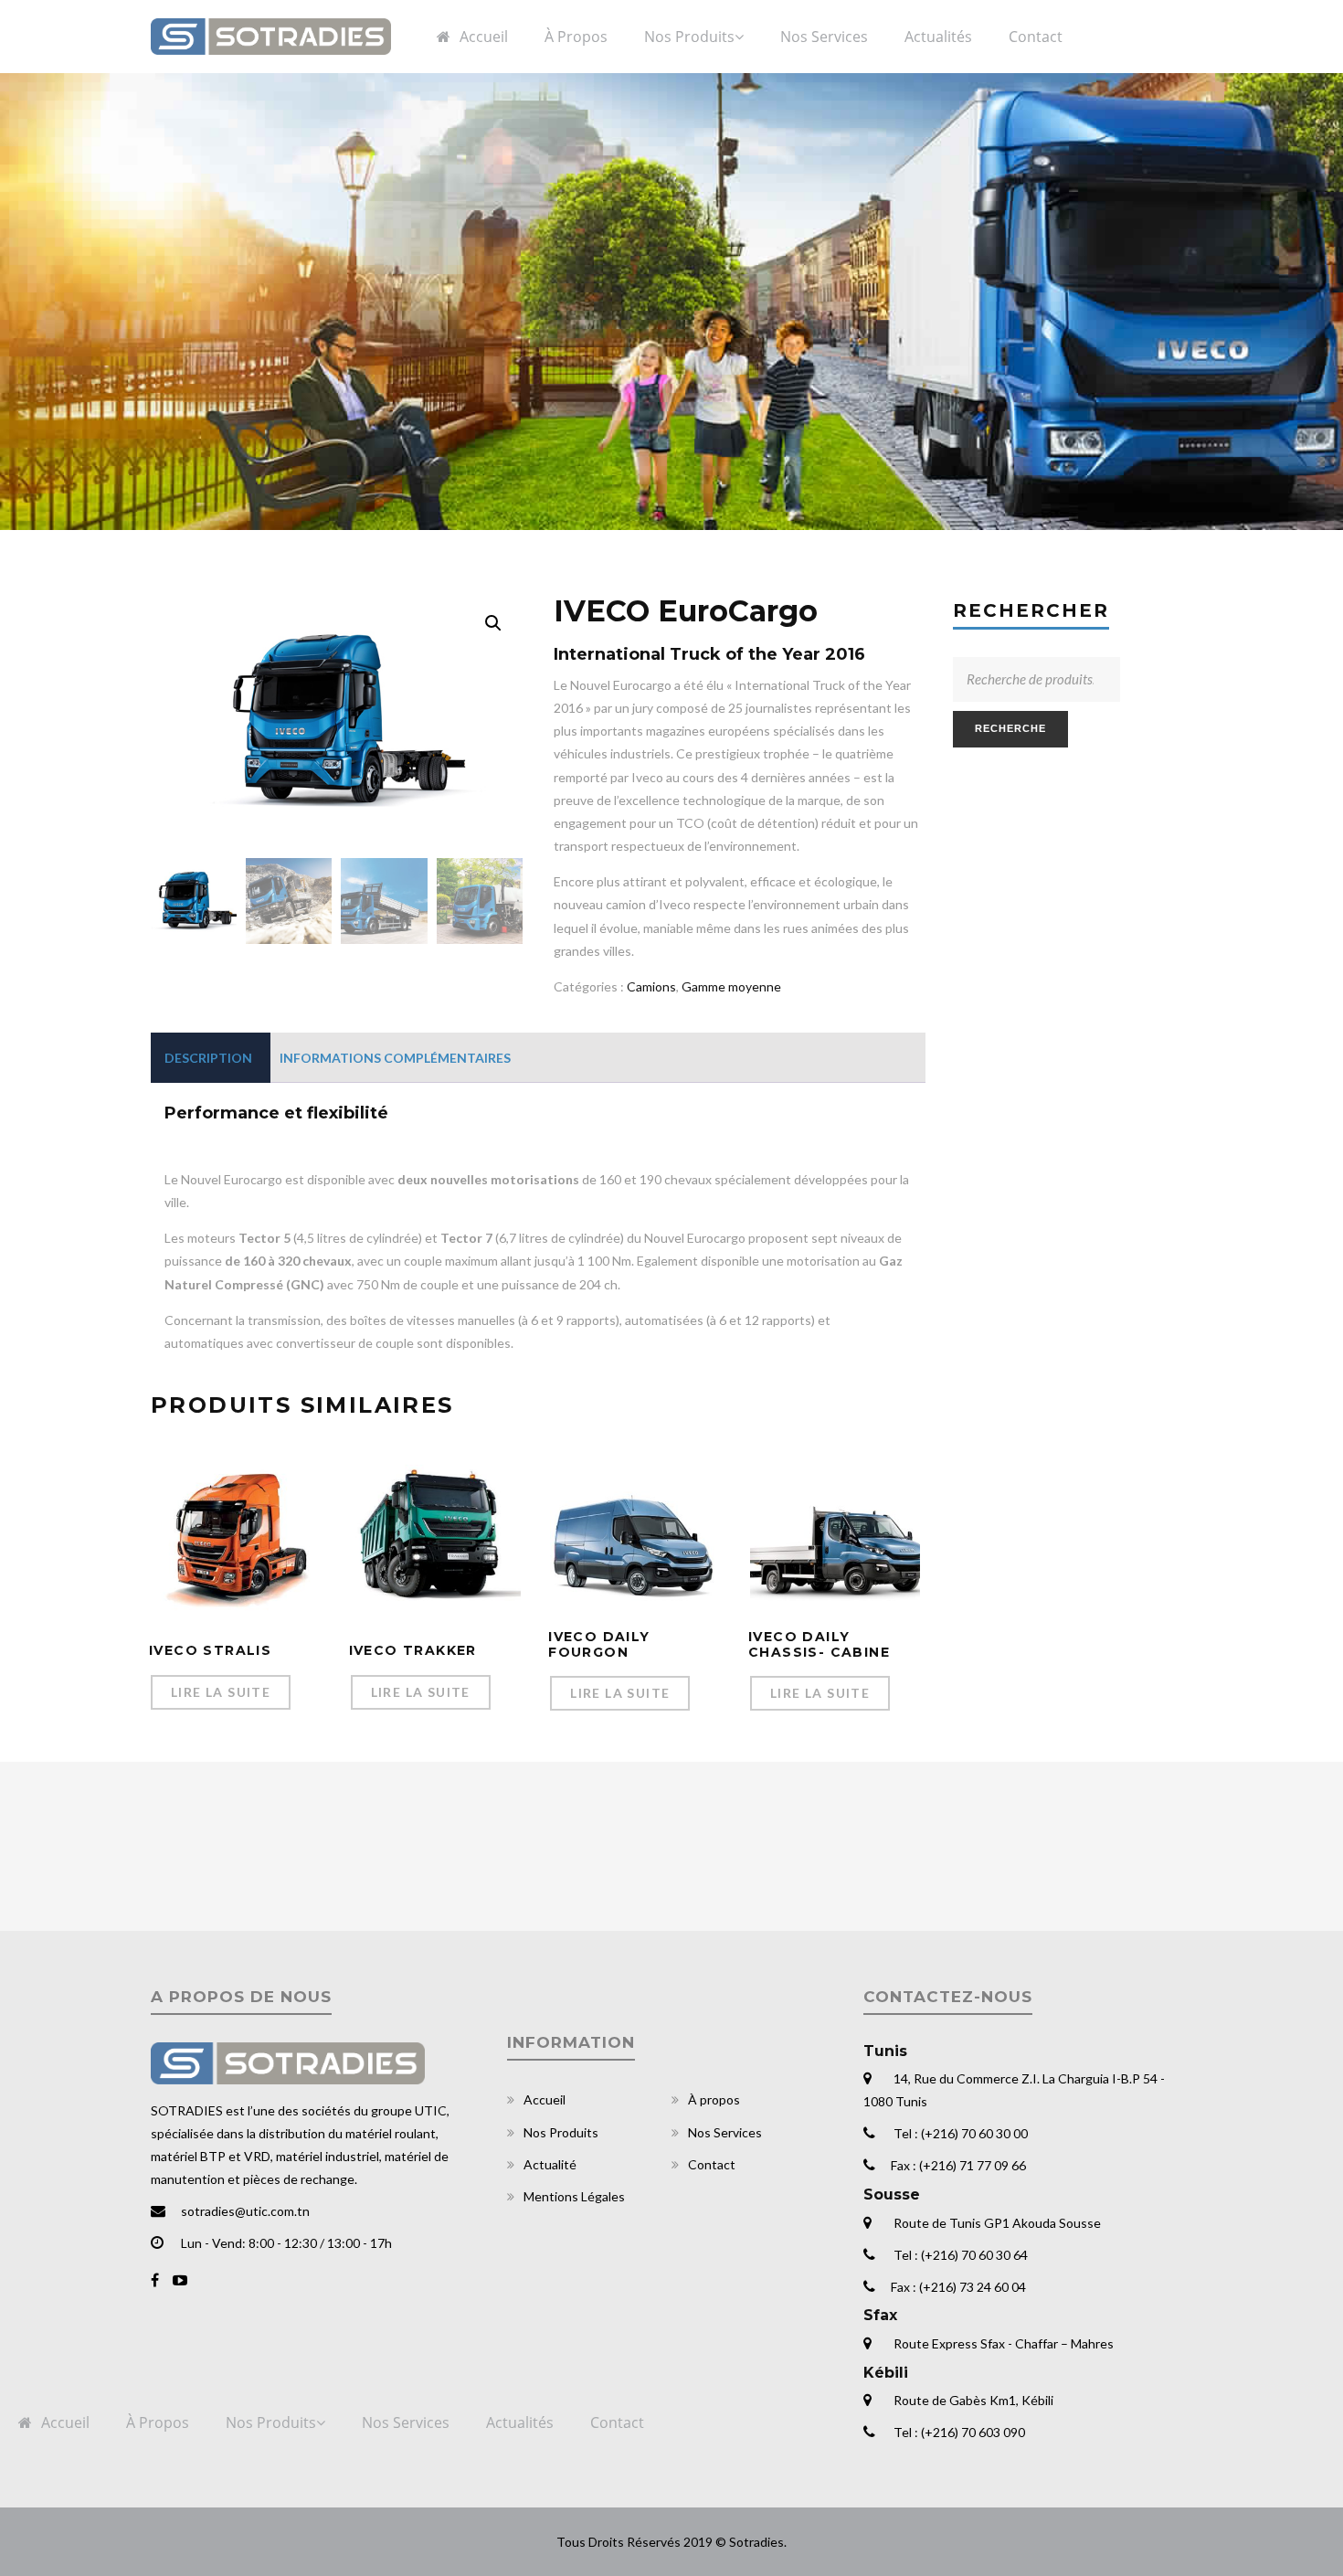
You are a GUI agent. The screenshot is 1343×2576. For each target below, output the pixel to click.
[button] (493, 623)
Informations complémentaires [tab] (395, 1058)
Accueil (545, 2099)
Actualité (550, 2164)
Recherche (1011, 728)
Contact (712, 2164)
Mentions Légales (574, 2196)
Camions (651, 986)
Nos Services (725, 2132)
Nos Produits (561, 2132)
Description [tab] (208, 1058)
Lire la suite (221, 1692)
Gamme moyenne (731, 986)
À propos (714, 2099)
